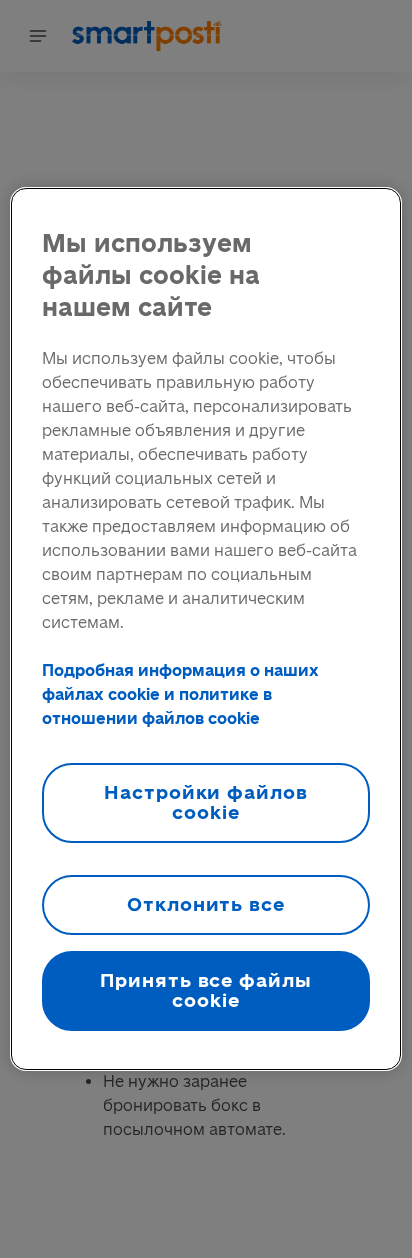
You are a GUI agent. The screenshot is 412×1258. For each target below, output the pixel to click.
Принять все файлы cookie (206, 990)
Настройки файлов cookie (206, 802)
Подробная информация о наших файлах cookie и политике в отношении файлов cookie (180, 694)
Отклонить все (206, 904)
